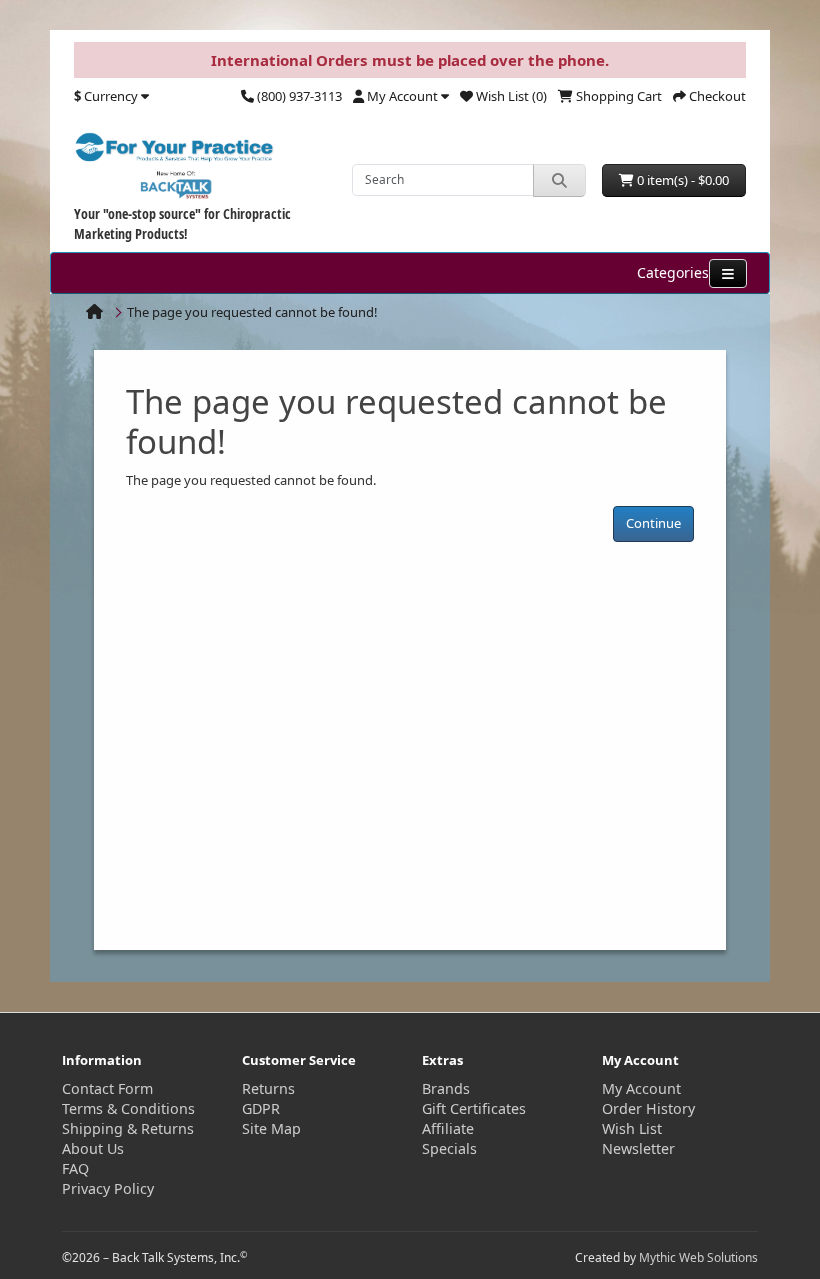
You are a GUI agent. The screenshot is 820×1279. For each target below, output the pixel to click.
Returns (268, 1088)
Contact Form (107, 1088)
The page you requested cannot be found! (252, 312)
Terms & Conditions (128, 1108)
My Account (641, 1088)
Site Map (271, 1128)
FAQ (75, 1168)
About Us (93, 1148)
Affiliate (448, 1128)
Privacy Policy (108, 1188)
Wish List (632, 1128)
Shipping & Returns (128, 1128)
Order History (648, 1108)
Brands (446, 1088)
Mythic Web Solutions (698, 1257)
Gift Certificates (474, 1108)
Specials (449, 1148)
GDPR (261, 1108)
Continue (653, 523)
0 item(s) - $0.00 (681, 180)
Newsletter (638, 1148)
